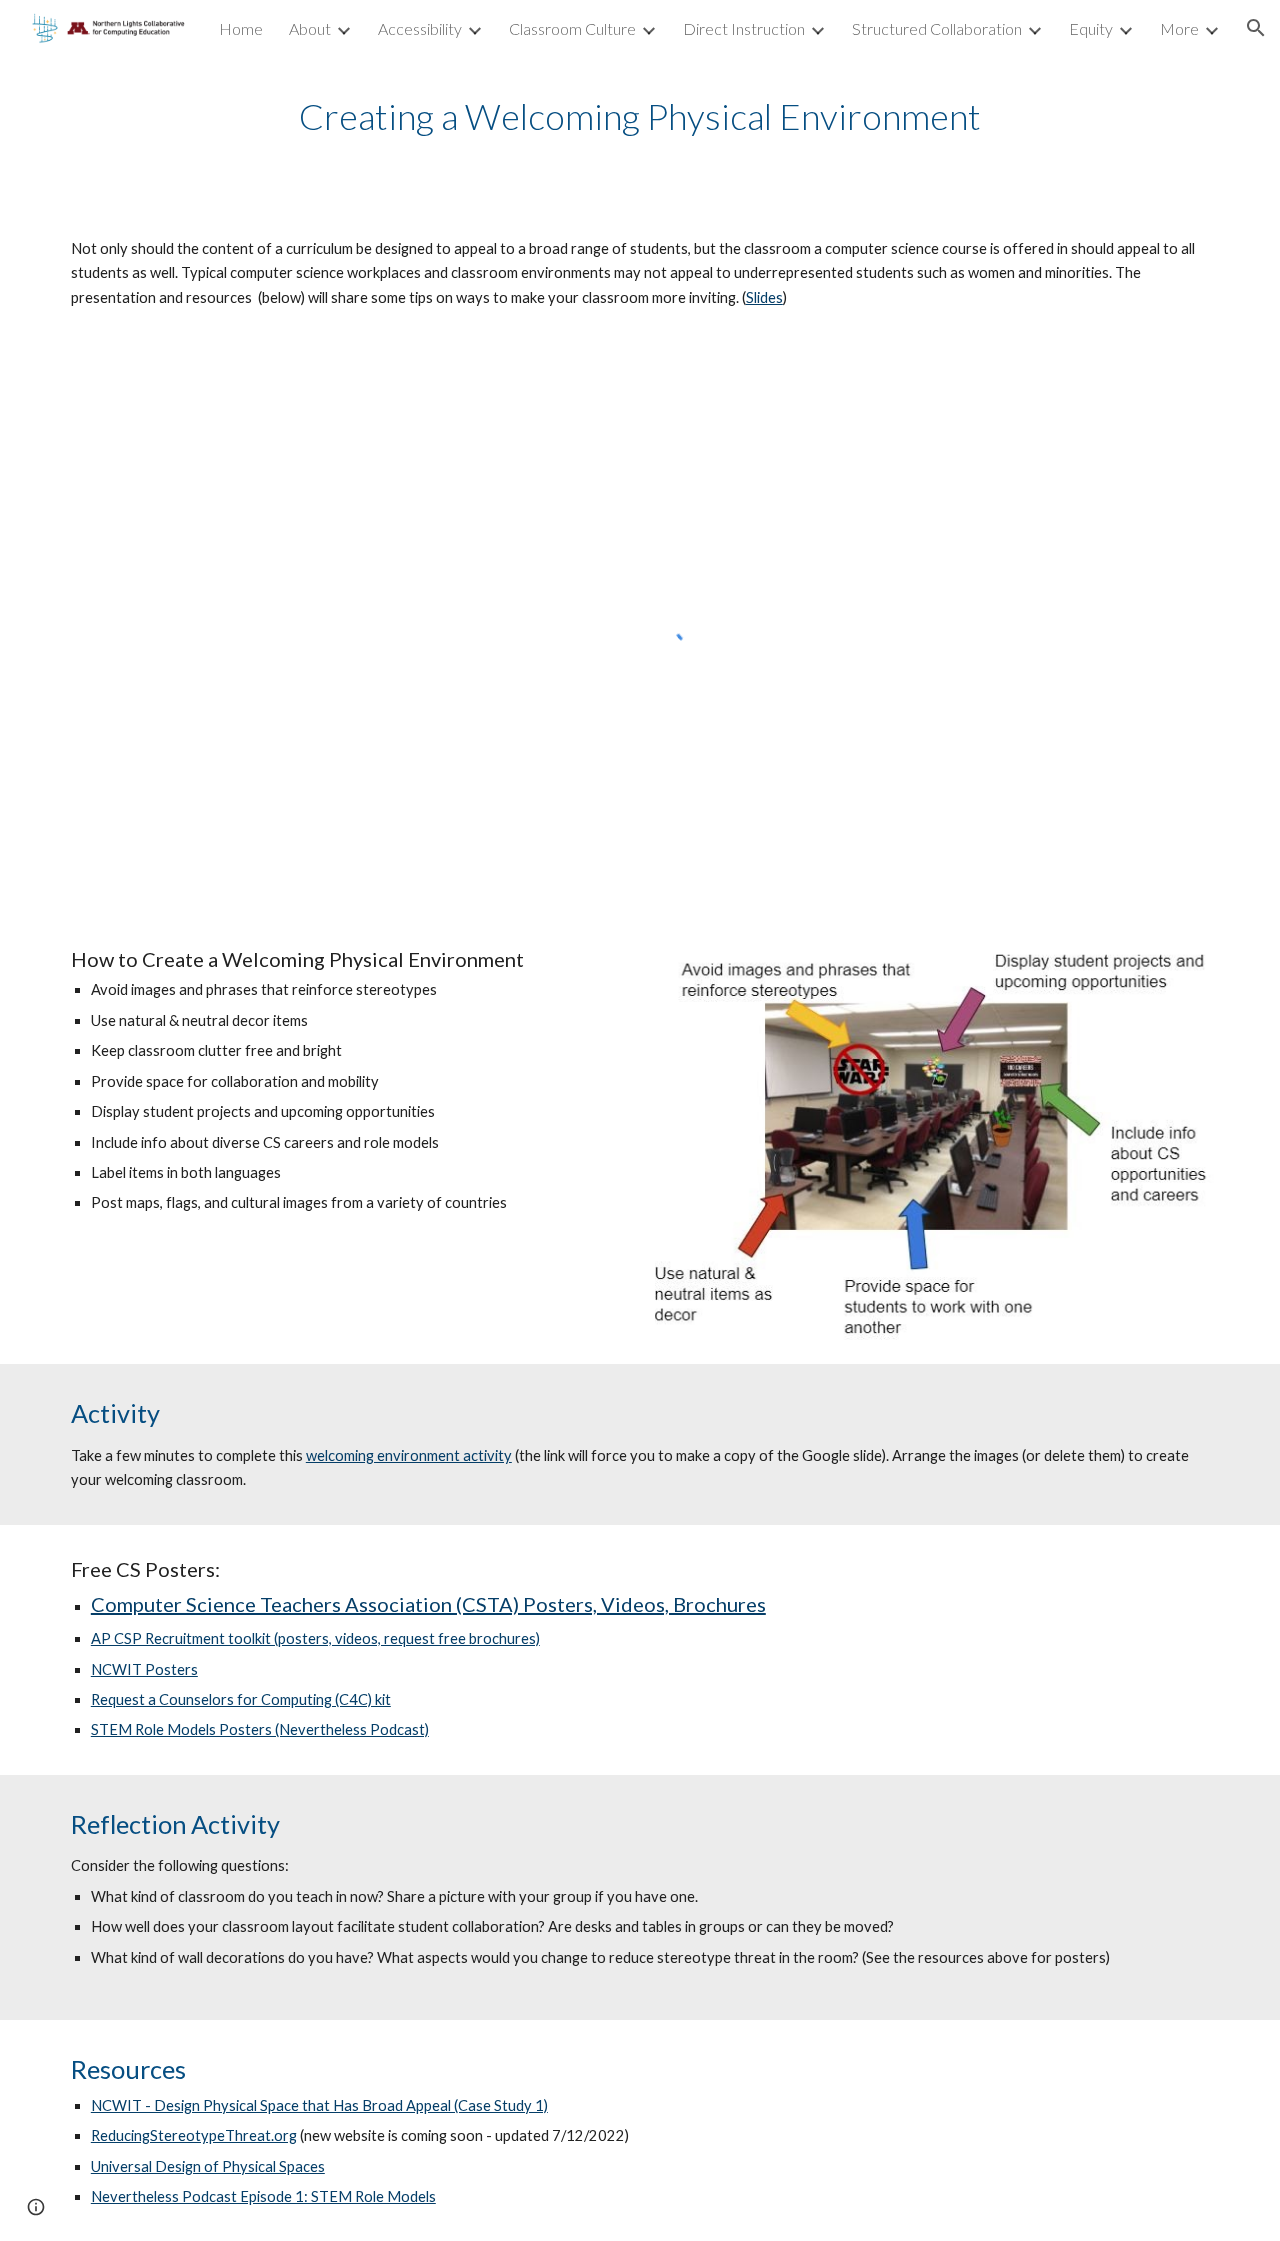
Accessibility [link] (420, 28)
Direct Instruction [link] (744, 28)
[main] (640, 116)
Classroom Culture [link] (572, 28)
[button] (1256, 28)
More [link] (1179, 28)
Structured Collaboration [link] (937, 28)
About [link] (310, 28)
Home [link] (241, 28)
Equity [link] (1091, 28)
